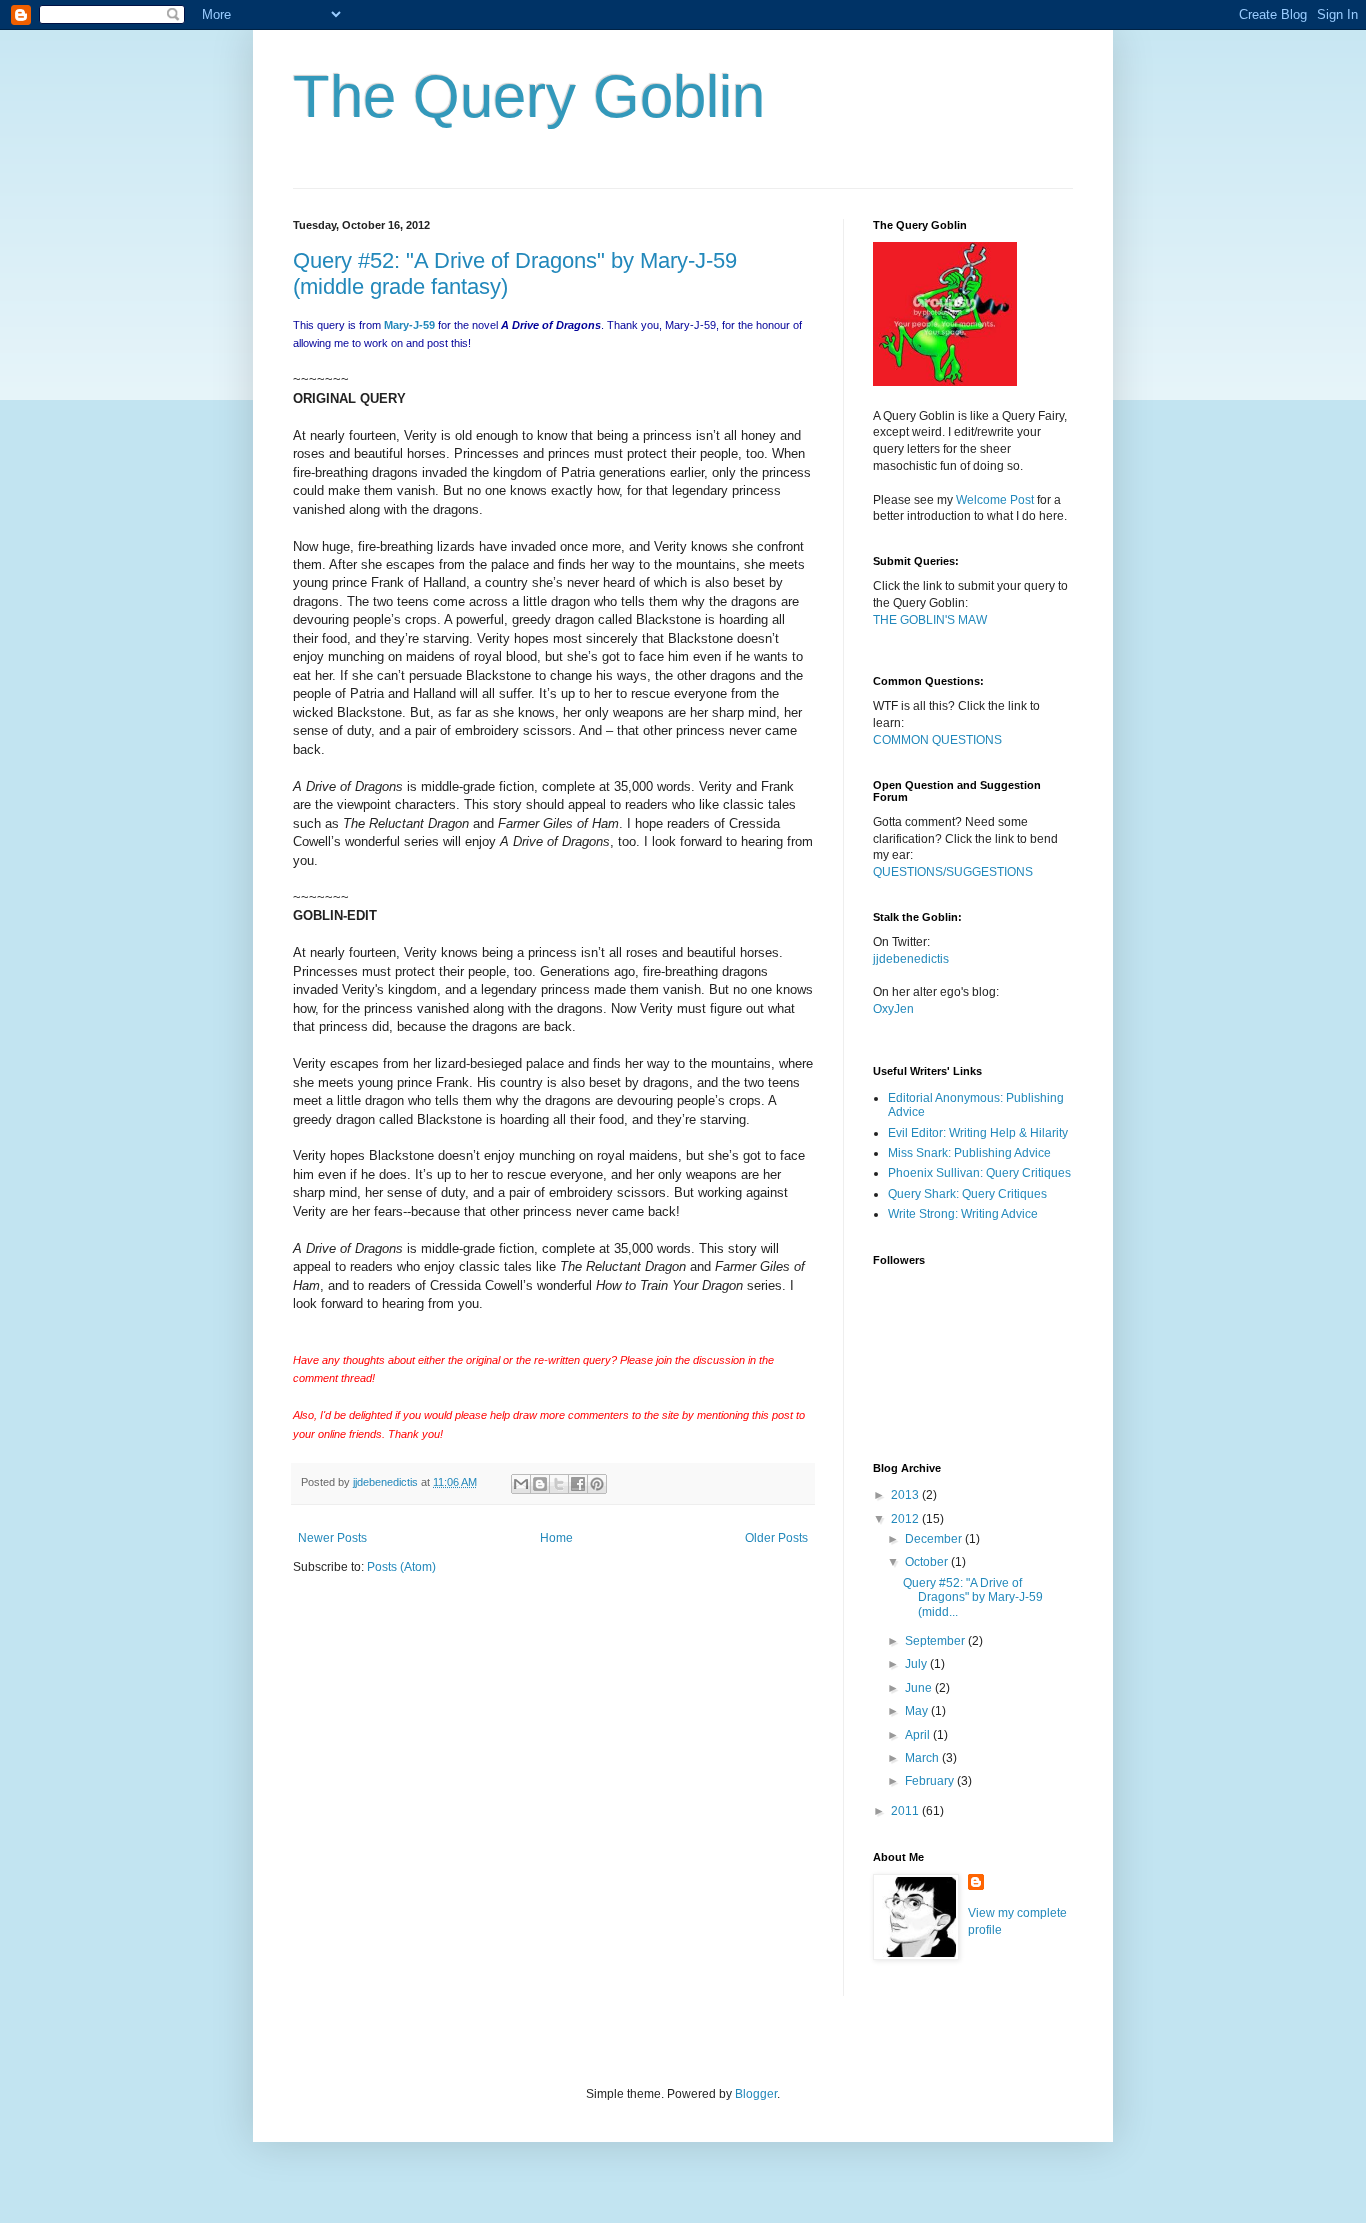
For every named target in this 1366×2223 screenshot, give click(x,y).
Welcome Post (995, 500)
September (936, 1641)
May (918, 1711)
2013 (906, 1495)
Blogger (756, 2094)
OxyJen (893, 1009)
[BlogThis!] (540, 1484)
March (923, 1758)
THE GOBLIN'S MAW (930, 620)
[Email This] (521, 1484)
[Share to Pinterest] (597, 1484)
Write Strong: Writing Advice (963, 1214)
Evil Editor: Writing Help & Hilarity (978, 1133)
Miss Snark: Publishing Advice (969, 1153)
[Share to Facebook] (578, 1484)
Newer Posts (332, 1538)
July (917, 1664)
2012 (906, 1519)
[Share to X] (559, 1484)
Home (556, 1538)
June (920, 1688)
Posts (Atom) (401, 1567)
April (919, 1735)
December (935, 1539)
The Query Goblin (529, 96)
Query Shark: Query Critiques (967, 1194)
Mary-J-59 (409, 325)
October (928, 1562)
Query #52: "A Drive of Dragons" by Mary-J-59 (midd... (973, 1597)
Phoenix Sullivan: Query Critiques (979, 1173)
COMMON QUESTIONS (937, 740)
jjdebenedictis (911, 959)
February (931, 1781)
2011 (906, 1811)
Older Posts (776, 1538)
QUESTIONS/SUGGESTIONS (953, 872)
